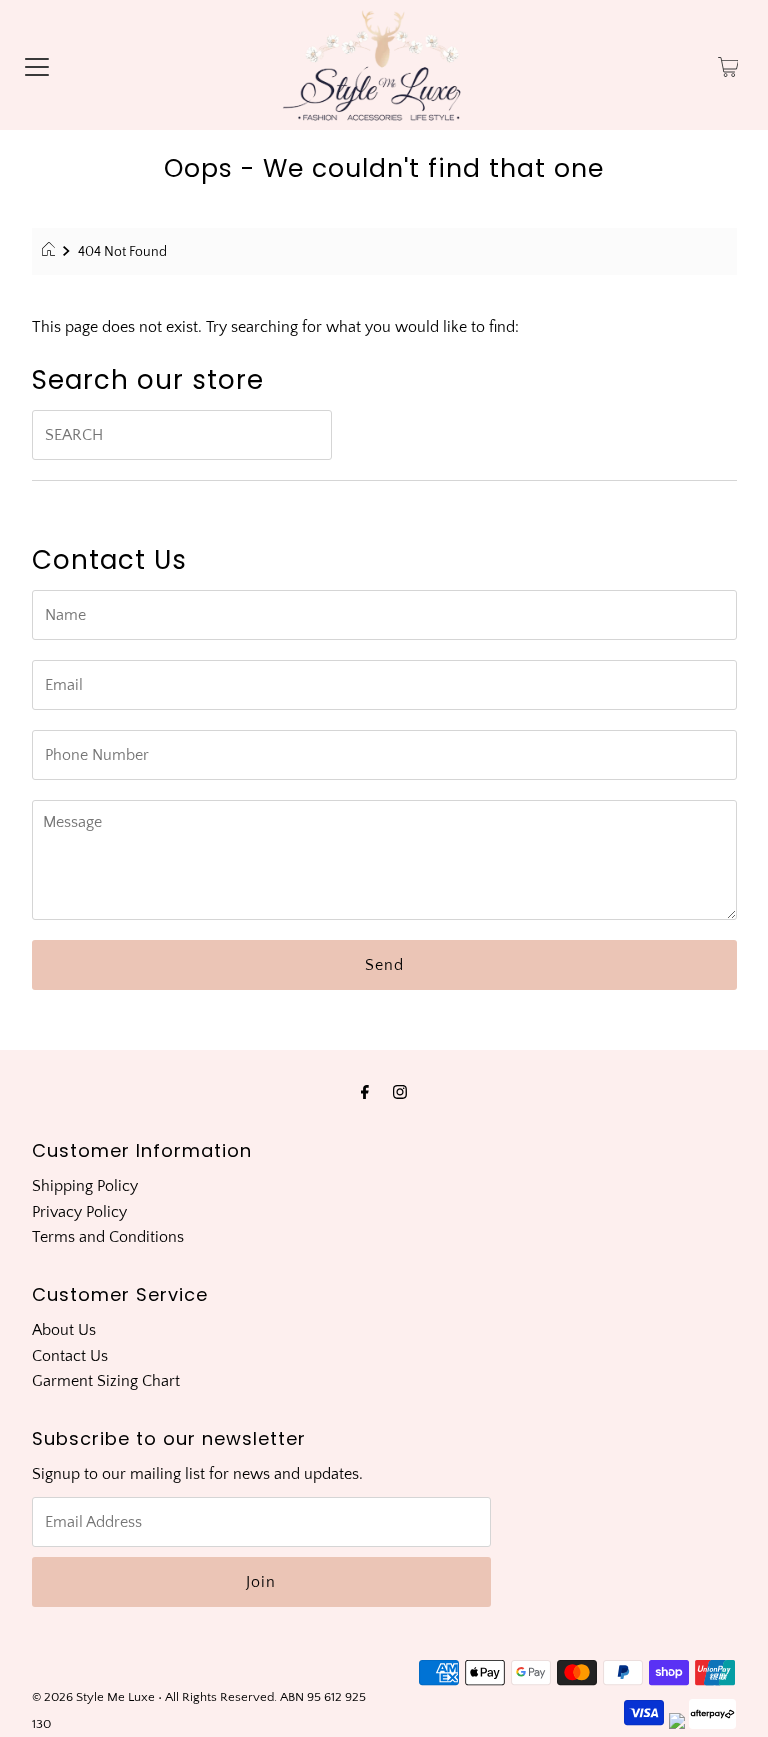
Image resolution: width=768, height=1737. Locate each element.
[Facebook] (365, 1093)
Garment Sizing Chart (106, 1381)
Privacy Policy (79, 1212)
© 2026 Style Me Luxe (95, 1697)
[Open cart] (728, 65)
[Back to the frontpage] (51, 252)
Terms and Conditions (108, 1237)
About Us (64, 1330)
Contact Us (70, 1356)
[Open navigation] (37, 65)
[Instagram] (400, 1093)
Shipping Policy (85, 1186)
